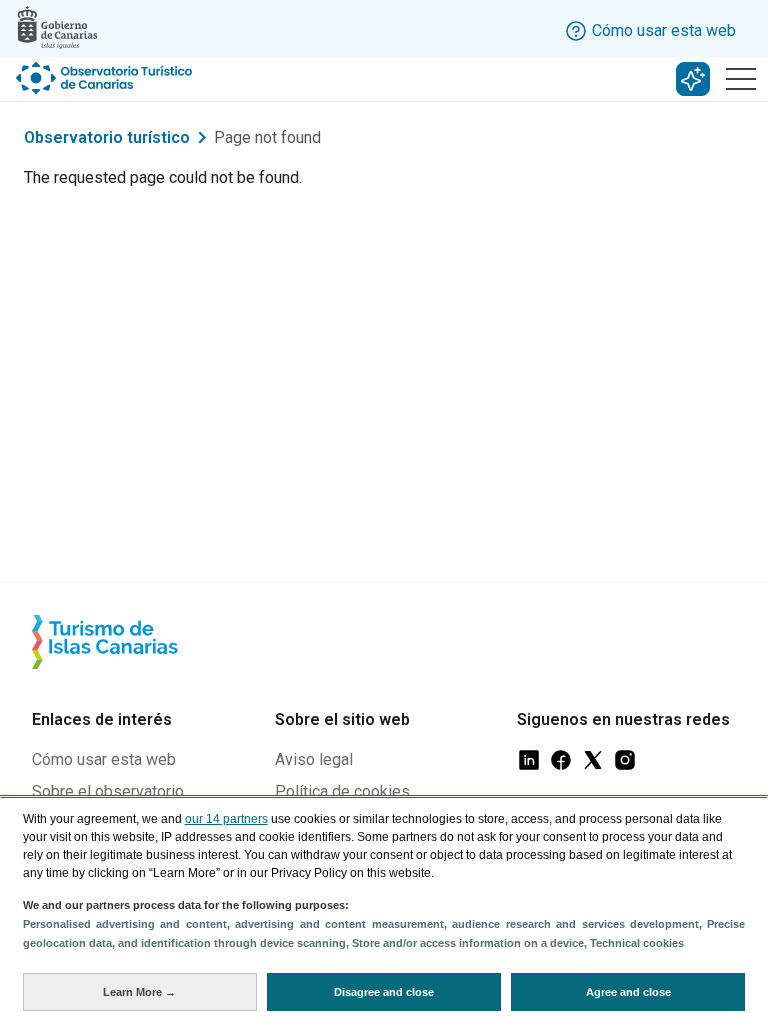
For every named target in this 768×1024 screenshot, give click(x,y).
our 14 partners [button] (226, 819)
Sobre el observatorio (108, 791)
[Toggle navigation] (741, 79)
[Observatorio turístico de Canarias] (106, 78)
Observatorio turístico (107, 137)
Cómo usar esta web (104, 759)
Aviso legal (314, 759)
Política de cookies (342, 791)
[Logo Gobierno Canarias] (57, 27)
